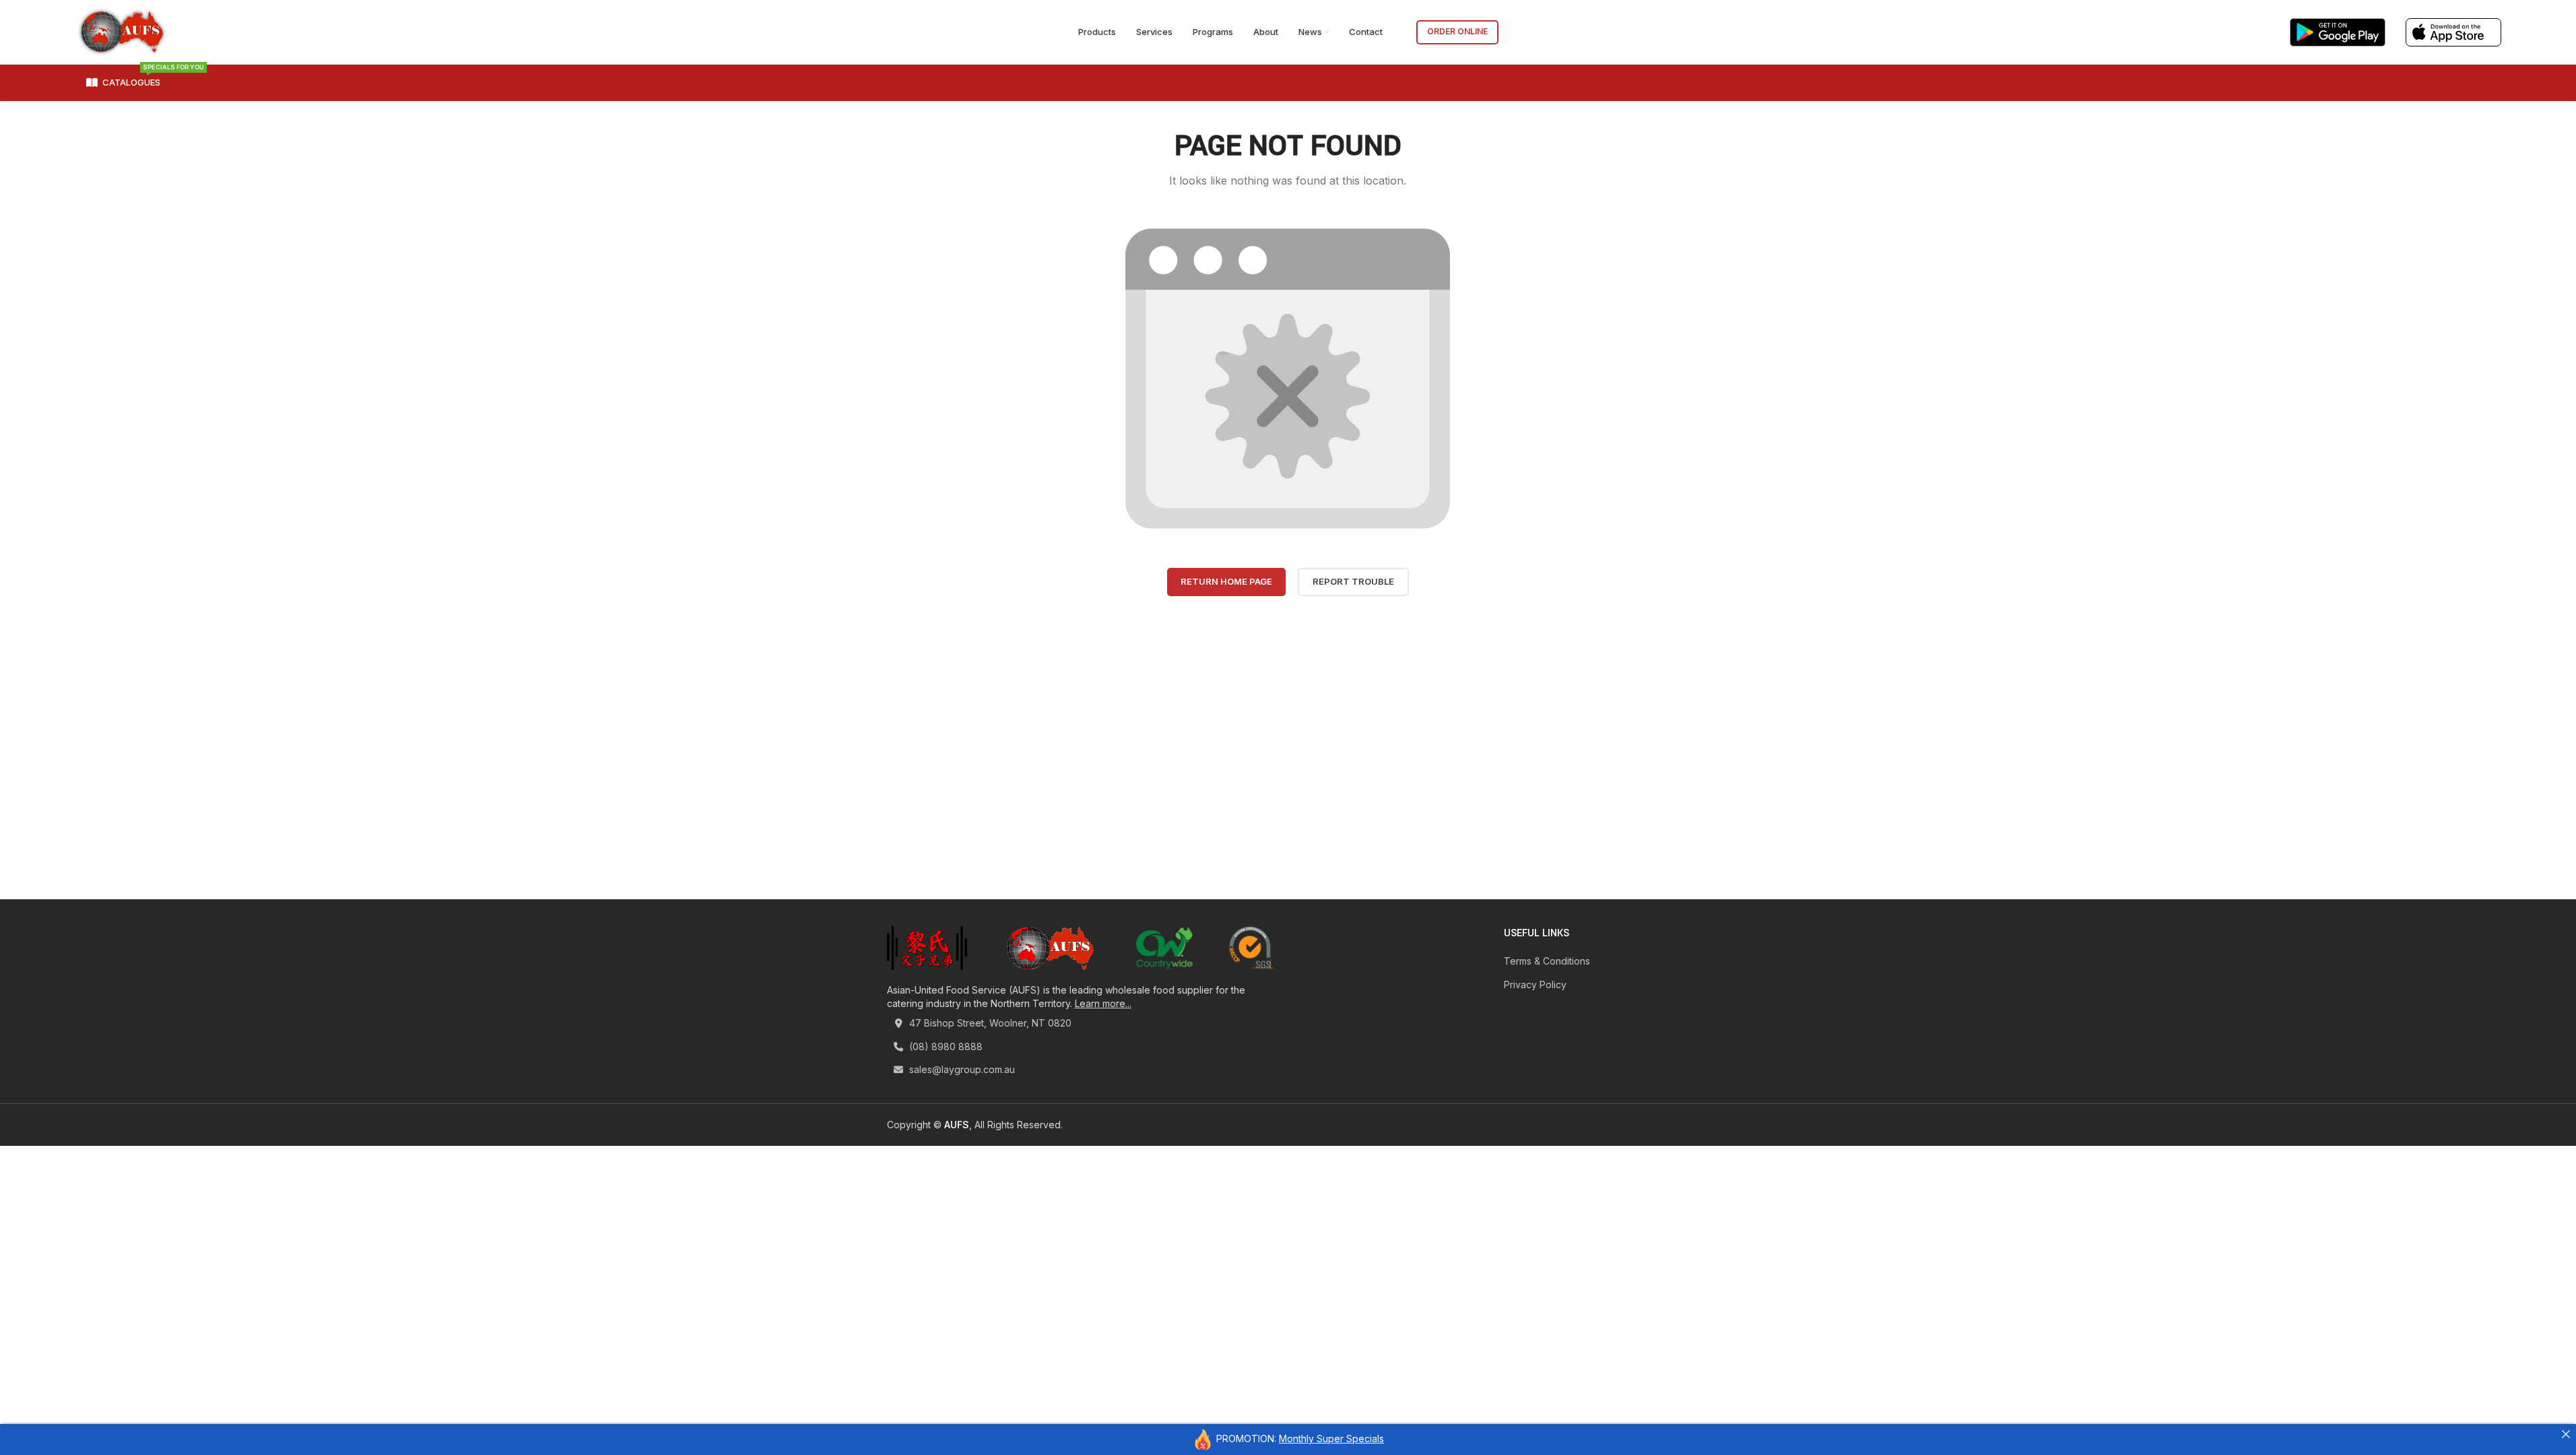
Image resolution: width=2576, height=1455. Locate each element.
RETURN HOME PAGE (1226, 581)
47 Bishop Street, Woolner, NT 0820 (989, 1023)
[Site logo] (122, 31)
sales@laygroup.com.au (961, 1069)
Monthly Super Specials (1331, 1438)
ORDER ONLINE (1457, 31)
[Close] (2566, 1434)
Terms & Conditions (1547, 961)
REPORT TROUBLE (1353, 581)
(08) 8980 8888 (945, 1046)
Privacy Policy (1535, 984)
